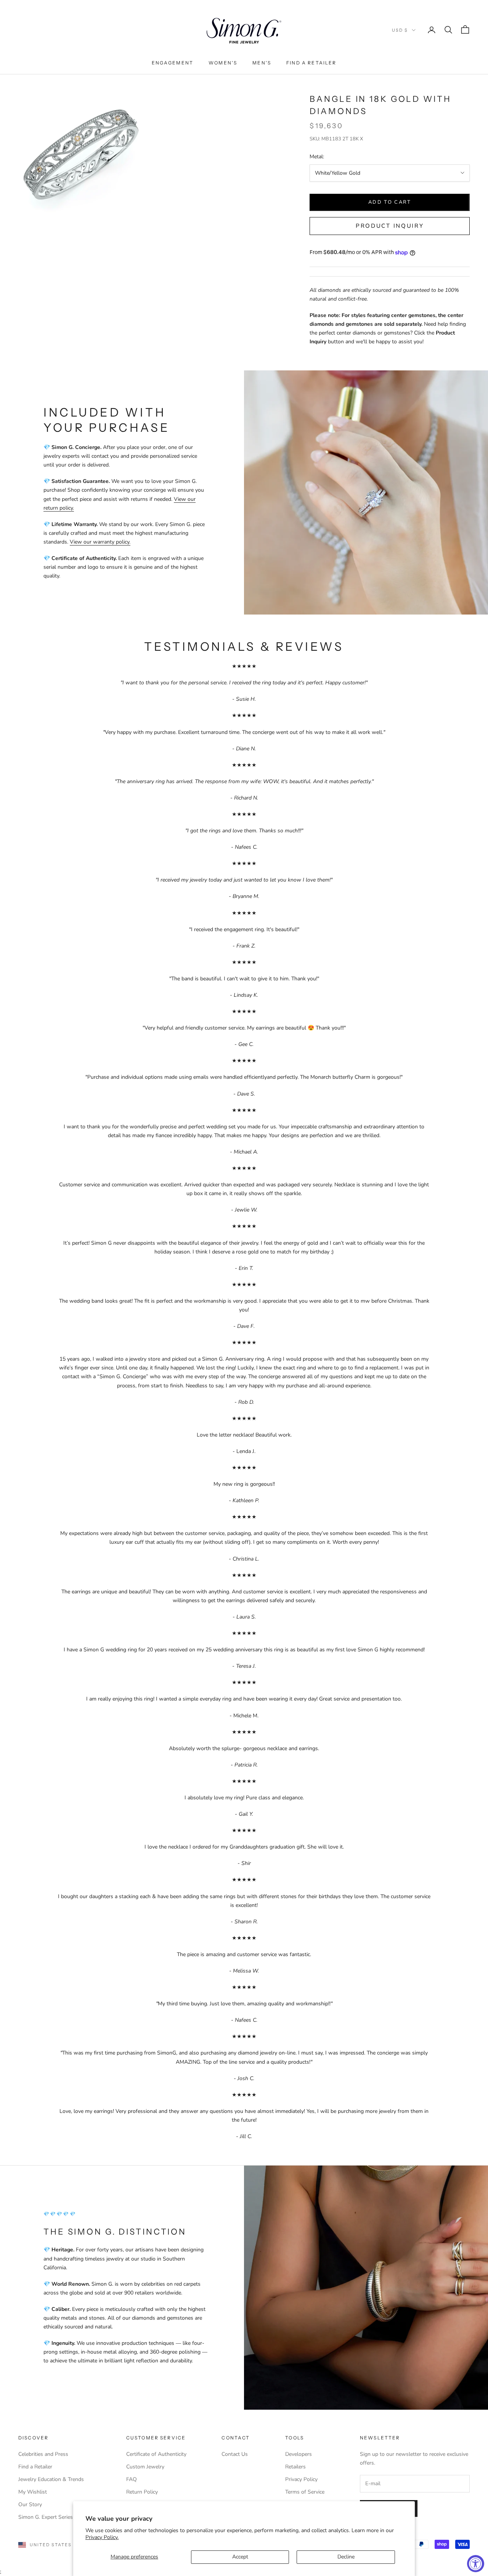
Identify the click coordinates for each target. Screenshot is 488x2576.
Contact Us (235, 2454)
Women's (223, 63)
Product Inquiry (390, 226)
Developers (299, 2454)
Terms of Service (305, 2492)
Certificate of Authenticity (156, 2454)
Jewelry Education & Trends (51, 2479)
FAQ (132, 2479)
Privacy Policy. (102, 2537)
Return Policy (142, 2492)
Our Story (30, 2504)
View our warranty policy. (100, 542)
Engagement (173, 63)
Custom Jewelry (145, 2467)
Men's (262, 63)
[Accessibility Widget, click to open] (476, 2564)
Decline (346, 2557)
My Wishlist (33, 2492)
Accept (240, 2557)
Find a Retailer (311, 63)
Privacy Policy (301, 2479)
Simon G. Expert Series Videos (55, 2517)
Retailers (295, 2467)
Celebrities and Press (43, 2454)
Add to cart (390, 202)
